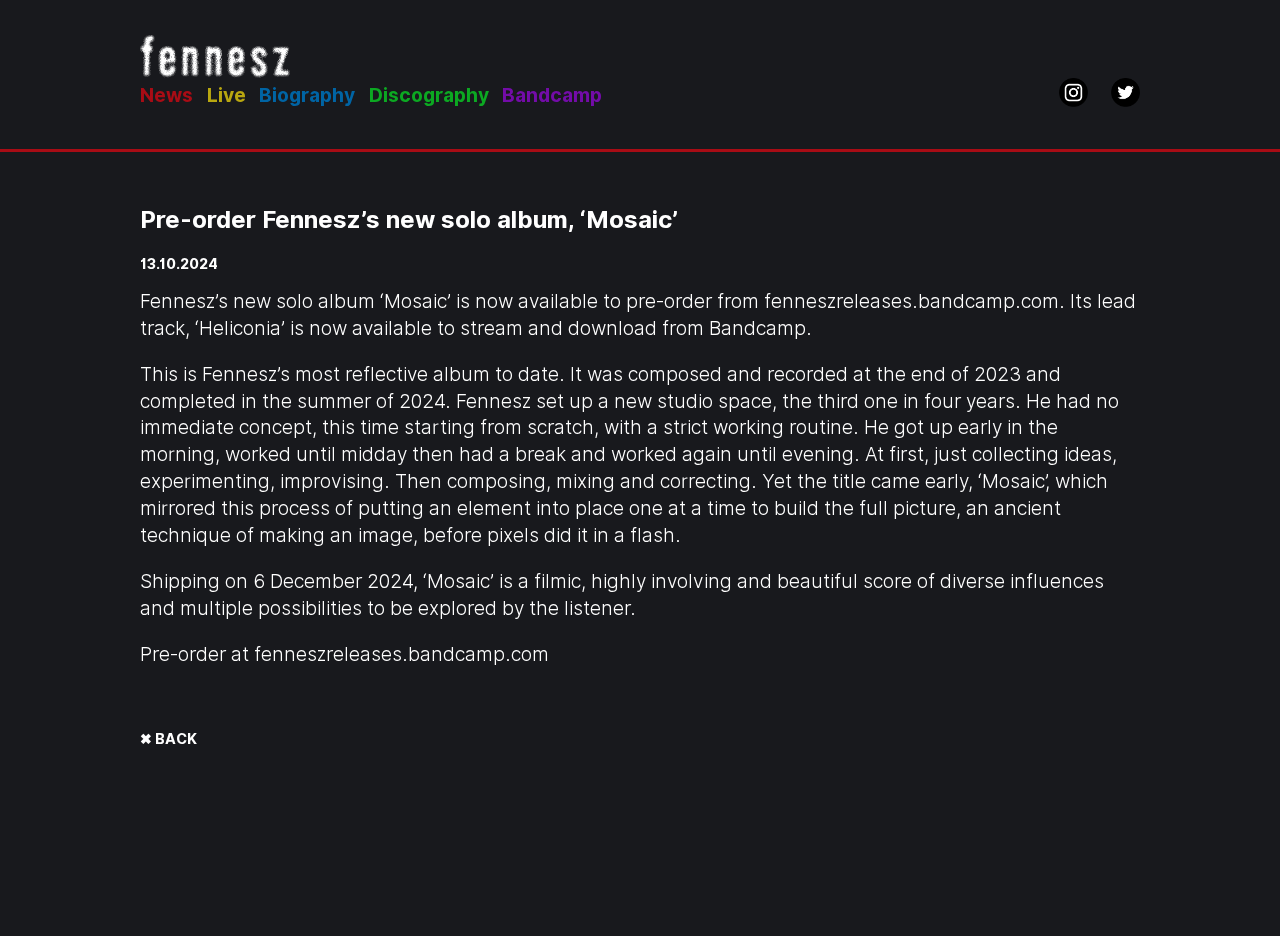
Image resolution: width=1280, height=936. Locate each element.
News (166, 95)
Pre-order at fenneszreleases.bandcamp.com (344, 654)
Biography (307, 95)
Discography (429, 95)
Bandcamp (552, 95)
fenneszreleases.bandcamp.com (911, 301)
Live (226, 95)
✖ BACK (168, 738)
